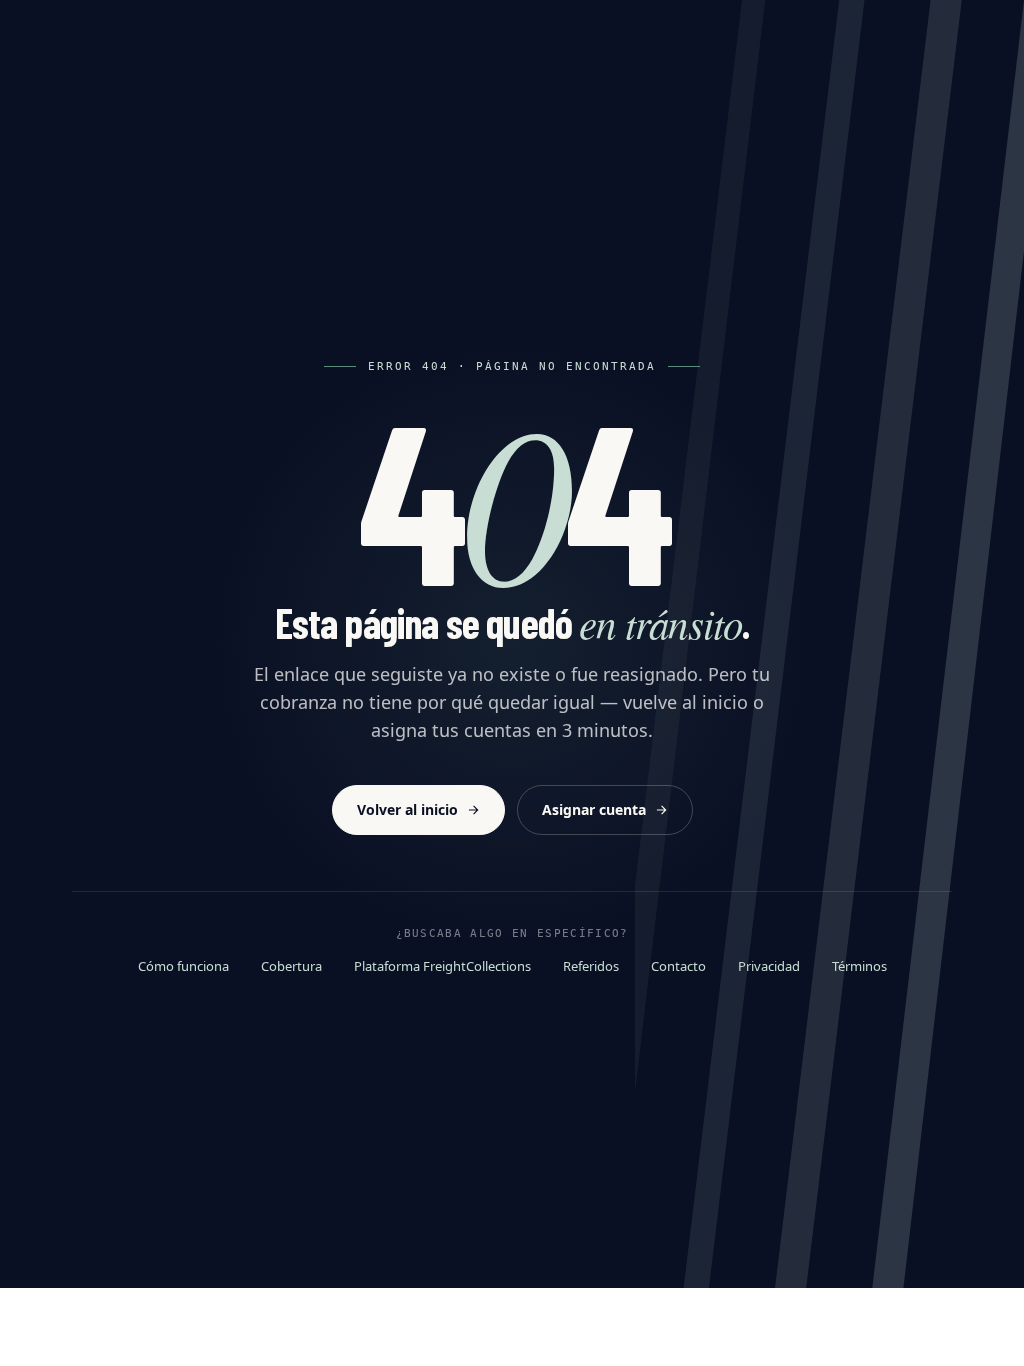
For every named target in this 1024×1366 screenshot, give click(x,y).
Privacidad (769, 966)
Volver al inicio (407, 809)
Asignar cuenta (594, 809)
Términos (859, 966)
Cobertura (291, 966)
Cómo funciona (183, 966)
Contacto (678, 966)
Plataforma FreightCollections (442, 966)
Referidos (591, 966)
